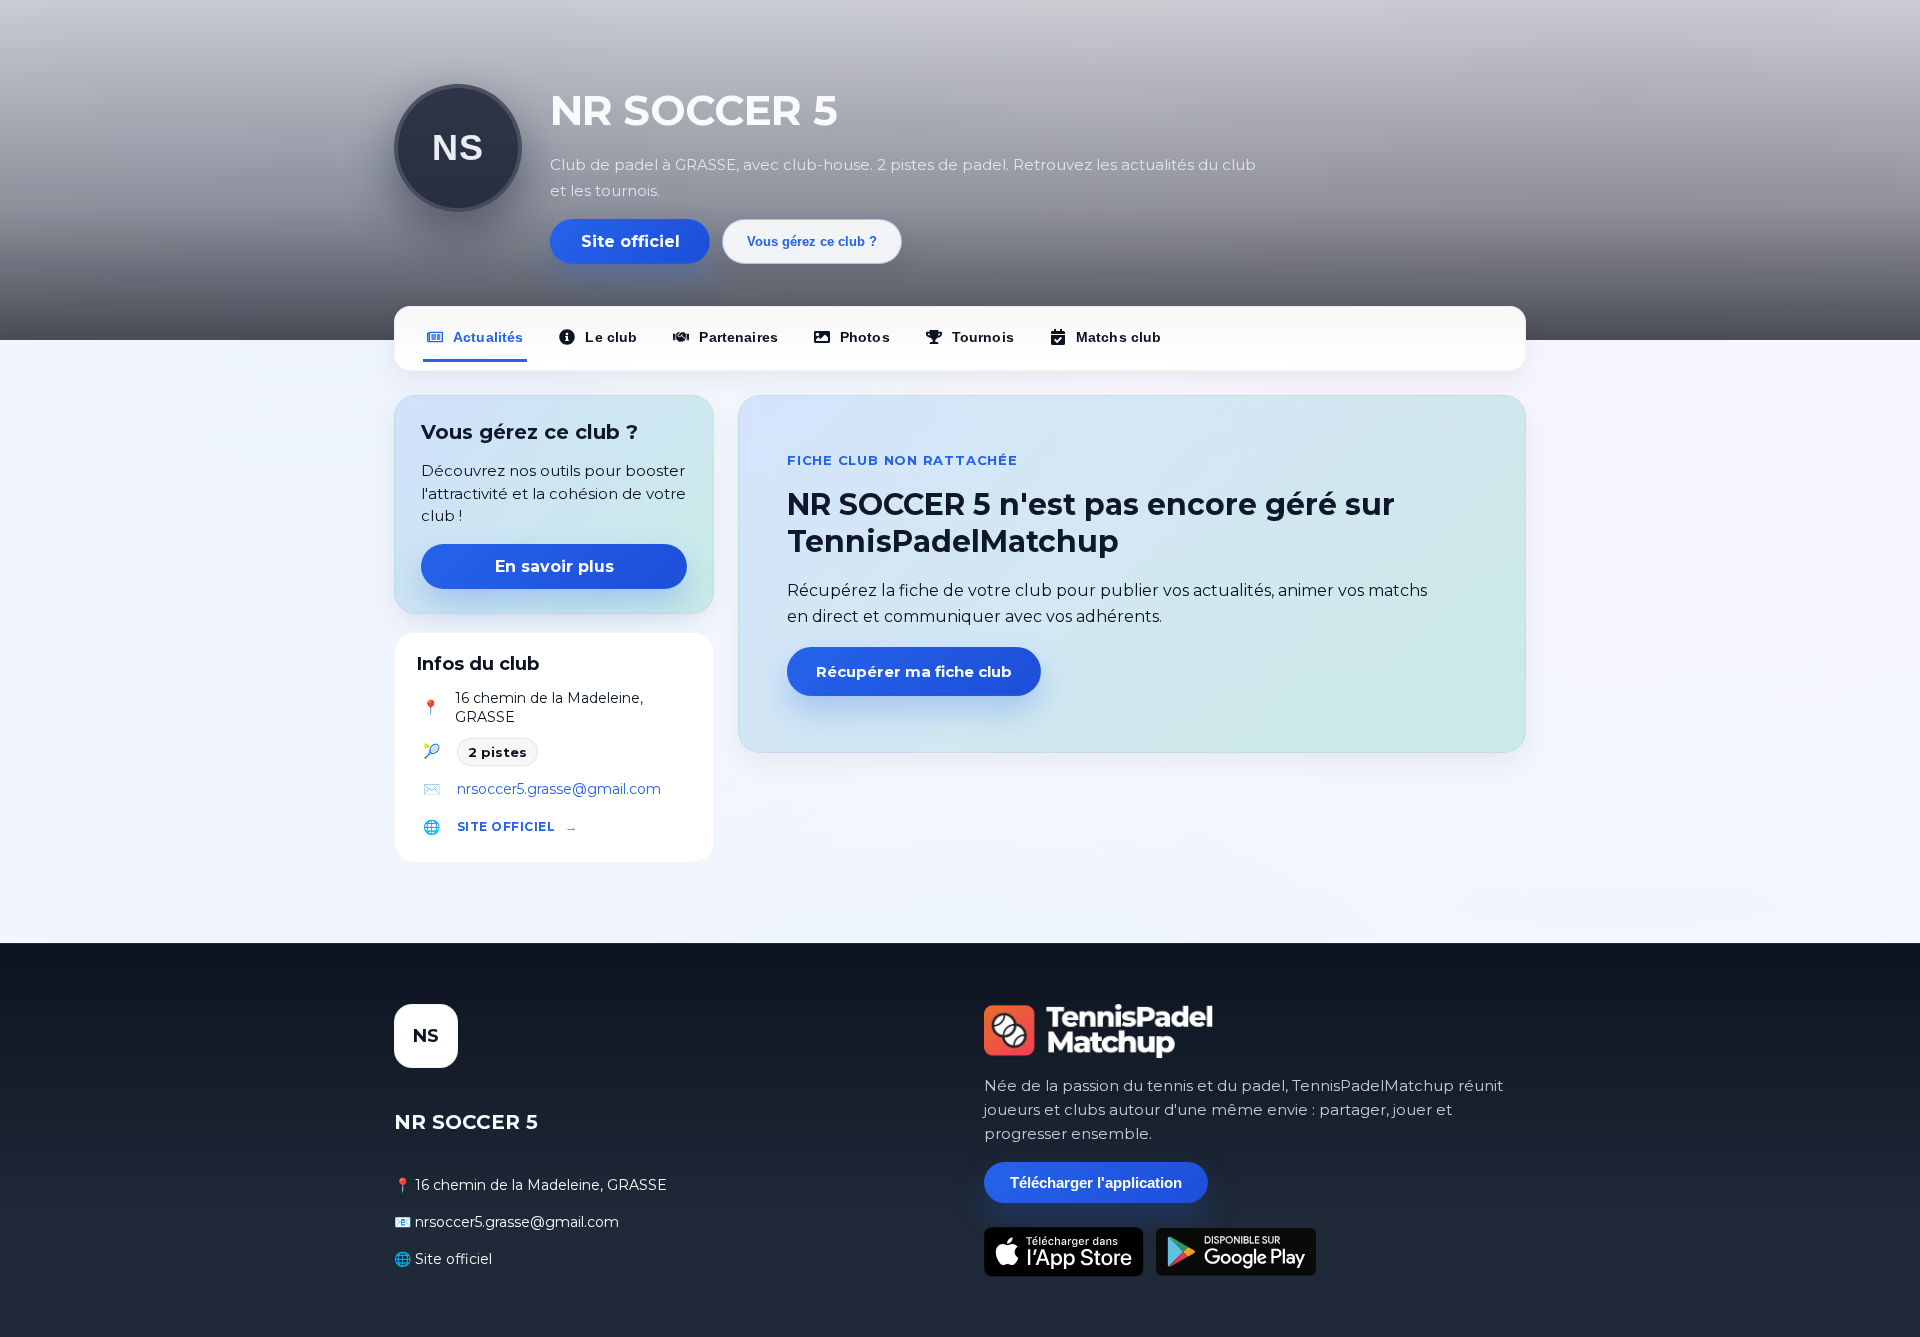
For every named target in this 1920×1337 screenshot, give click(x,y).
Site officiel (630, 241)
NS (457, 147)
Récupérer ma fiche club (914, 671)
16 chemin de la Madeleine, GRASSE (549, 708)
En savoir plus (554, 566)
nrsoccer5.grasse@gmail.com (559, 789)
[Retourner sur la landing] (1099, 1031)
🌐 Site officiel (443, 1259)
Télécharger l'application (1096, 1182)
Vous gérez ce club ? (812, 241)
